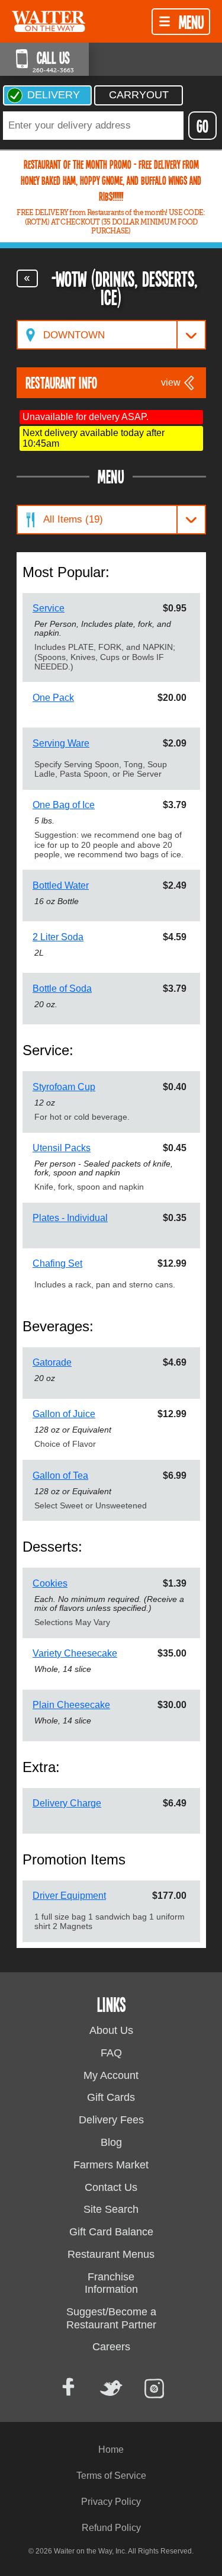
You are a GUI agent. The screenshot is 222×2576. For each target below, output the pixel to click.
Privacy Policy (111, 2502)
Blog (111, 2142)
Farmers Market (111, 2165)
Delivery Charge (67, 1803)
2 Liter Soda (58, 937)
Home (111, 2450)
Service (49, 608)
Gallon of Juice (64, 1414)
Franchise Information (111, 2283)
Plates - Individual (70, 1218)
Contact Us (111, 2187)
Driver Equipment (69, 1896)
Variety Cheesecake (75, 1653)
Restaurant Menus (111, 2254)
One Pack (53, 698)
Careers (111, 2347)
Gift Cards (111, 2097)
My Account (111, 2075)
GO (202, 126)
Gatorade (52, 1362)
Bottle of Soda (62, 989)
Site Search (111, 2209)
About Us (111, 2030)
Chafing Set (57, 1263)
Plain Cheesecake (71, 1705)
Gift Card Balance (111, 2232)
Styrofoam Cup (64, 1087)
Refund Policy (111, 2528)
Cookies (50, 1583)
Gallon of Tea (60, 1476)
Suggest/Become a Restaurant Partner (111, 2318)
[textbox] (93, 126)
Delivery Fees (111, 2120)
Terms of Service (111, 2476)
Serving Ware (61, 743)
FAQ (111, 2053)
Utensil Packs (62, 1148)
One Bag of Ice (64, 805)
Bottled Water (61, 885)
